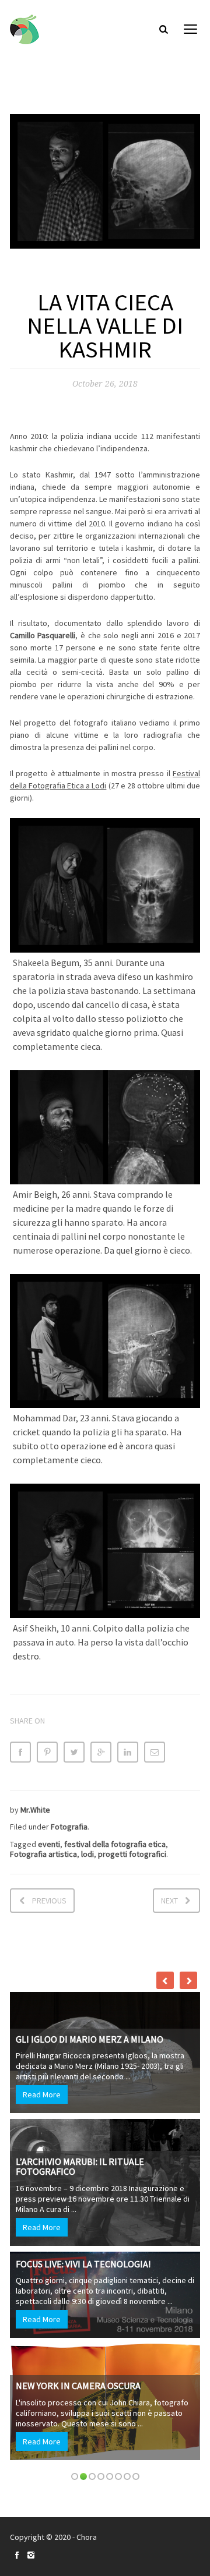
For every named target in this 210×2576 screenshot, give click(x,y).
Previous (49, 1901)
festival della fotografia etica (115, 1844)
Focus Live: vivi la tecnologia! (83, 2264)
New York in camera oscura (78, 2386)
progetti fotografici (132, 1854)
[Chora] (24, 29)
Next (169, 1901)
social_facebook (17, 2555)
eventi (49, 1844)
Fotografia (69, 1827)
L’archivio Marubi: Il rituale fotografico (80, 2167)
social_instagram (31, 2555)
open (191, 29)
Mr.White (35, 1810)
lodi (87, 1854)
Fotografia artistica (43, 1854)
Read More (42, 2094)
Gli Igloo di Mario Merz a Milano (90, 2039)
